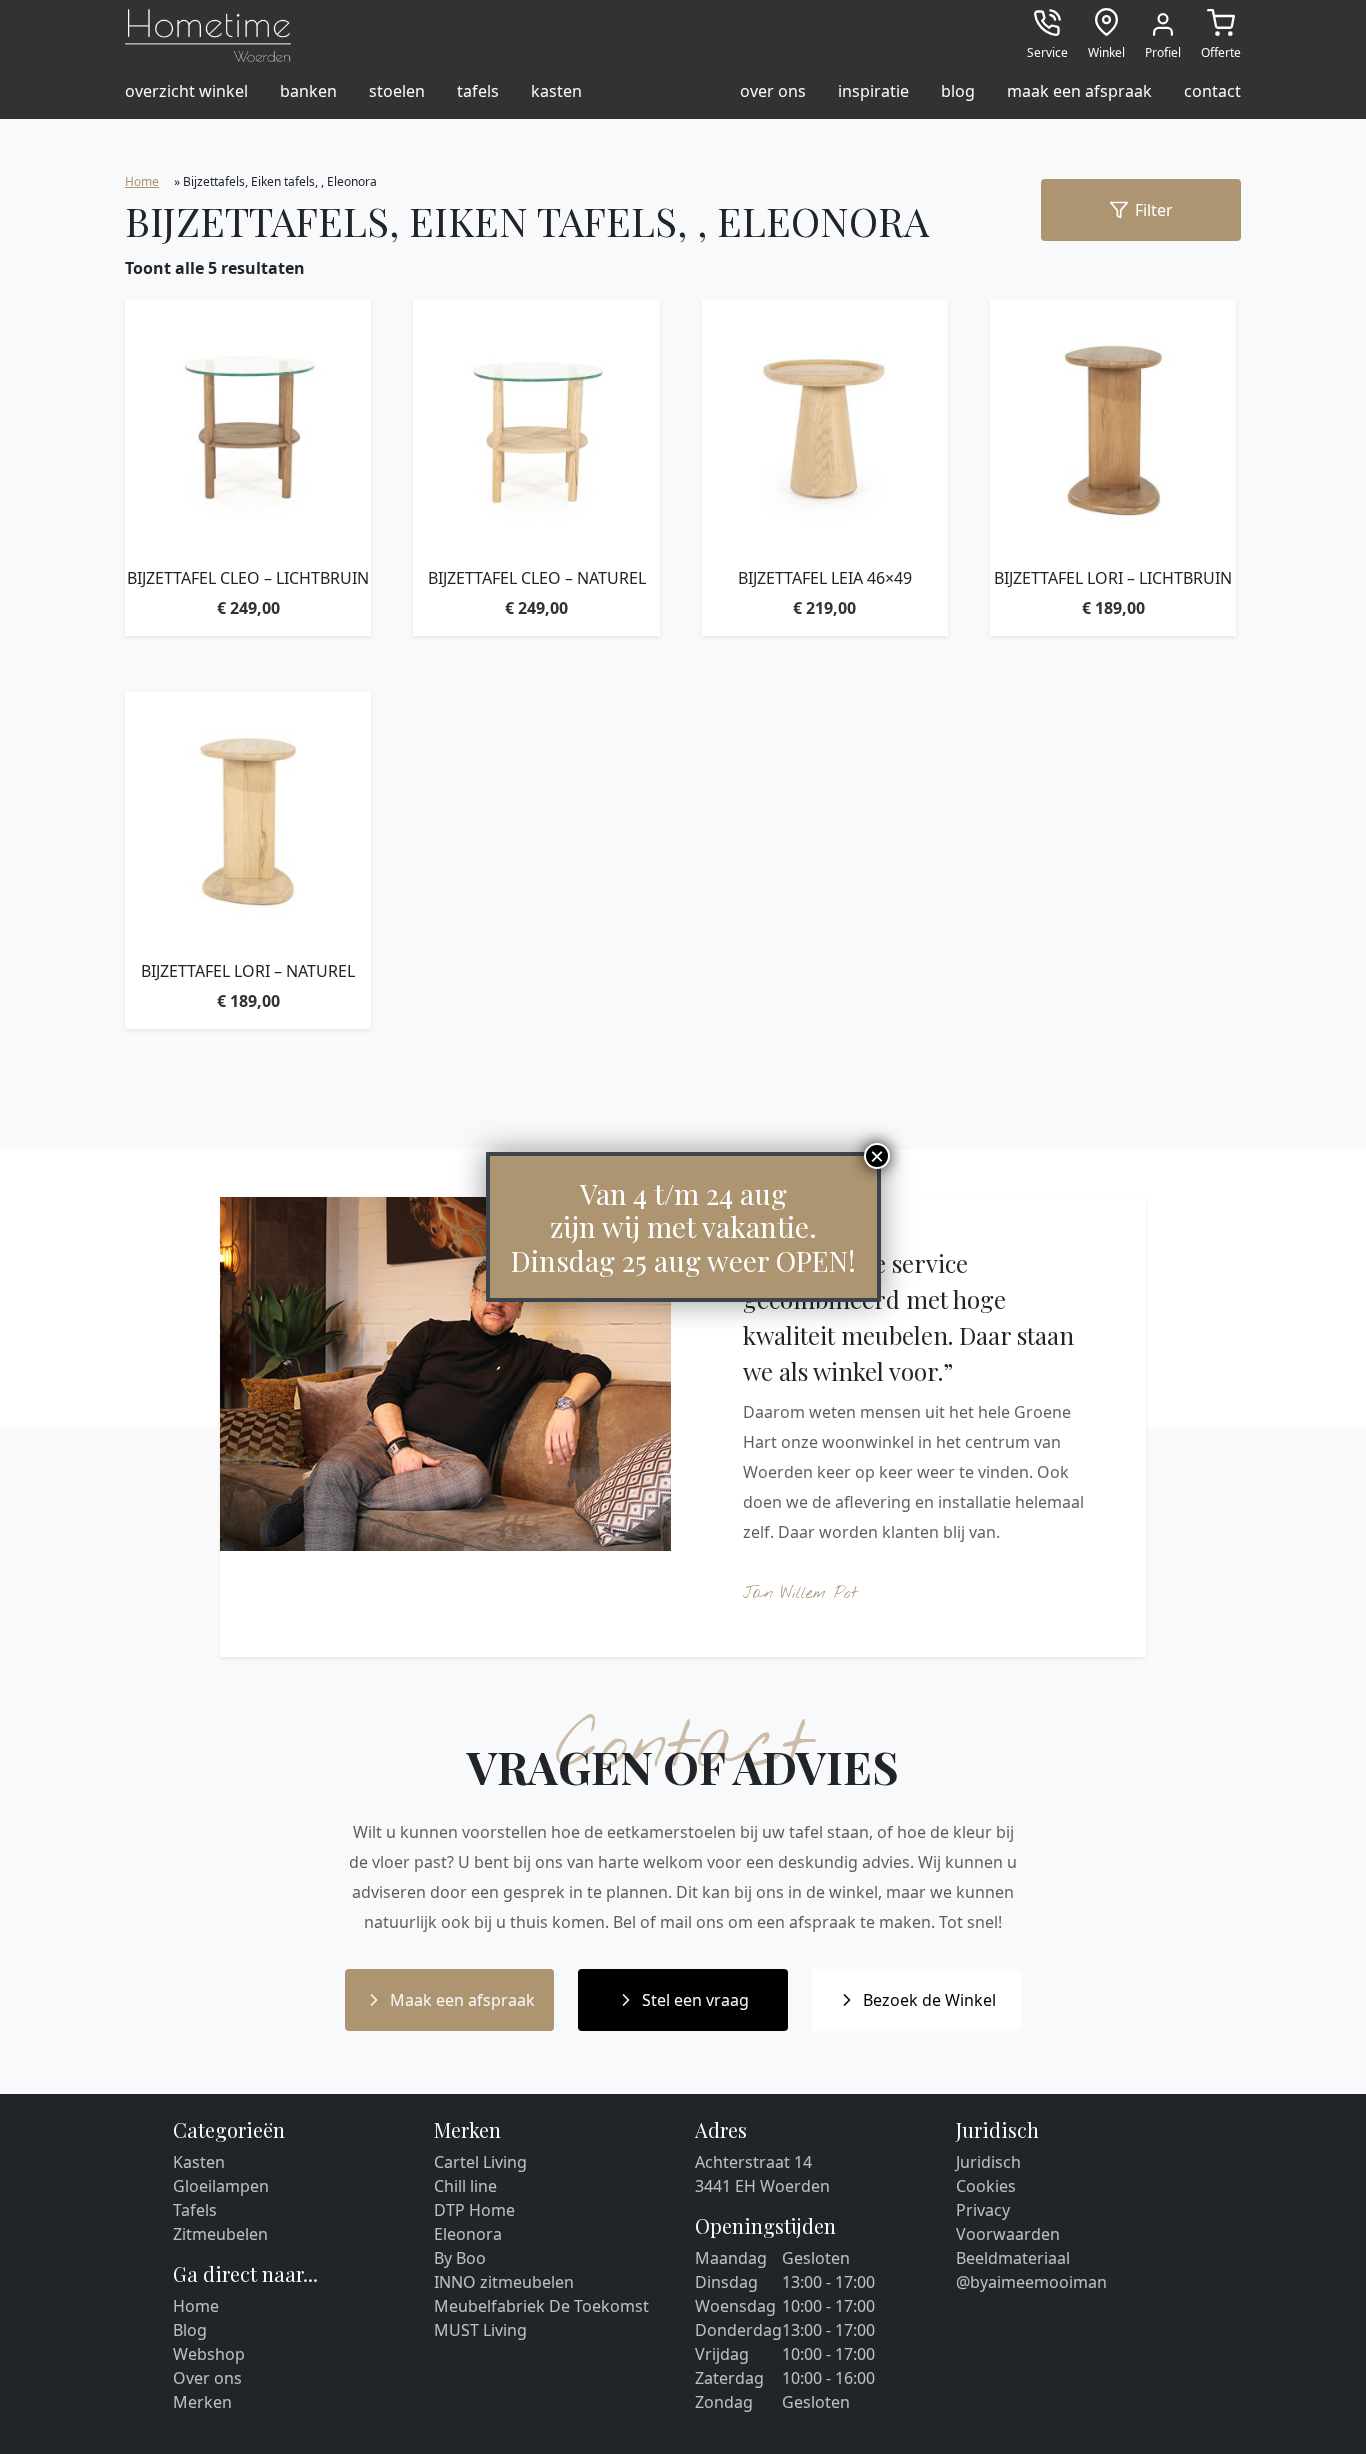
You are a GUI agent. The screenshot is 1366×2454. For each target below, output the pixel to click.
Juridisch (988, 2162)
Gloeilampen (221, 2186)
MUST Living (480, 2330)
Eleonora (468, 2234)
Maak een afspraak (462, 2000)
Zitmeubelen (220, 2234)
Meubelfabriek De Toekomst (541, 2306)
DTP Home (474, 2210)
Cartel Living (480, 2162)
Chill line (465, 2186)
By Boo (460, 2258)
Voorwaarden (1008, 2234)
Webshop (209, 2354)
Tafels (195, 2210)
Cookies (986, 2186)
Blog (190, 2330)
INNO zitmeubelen (504, 2282)
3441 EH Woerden (762, 2186)
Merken (202, 2402)
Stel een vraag (695, 2000)
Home (142, 181)
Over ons (207, 2378)
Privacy (983, 2210)
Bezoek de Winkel (929, 2000)
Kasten (199, 2162)
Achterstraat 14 (753, 2162)
